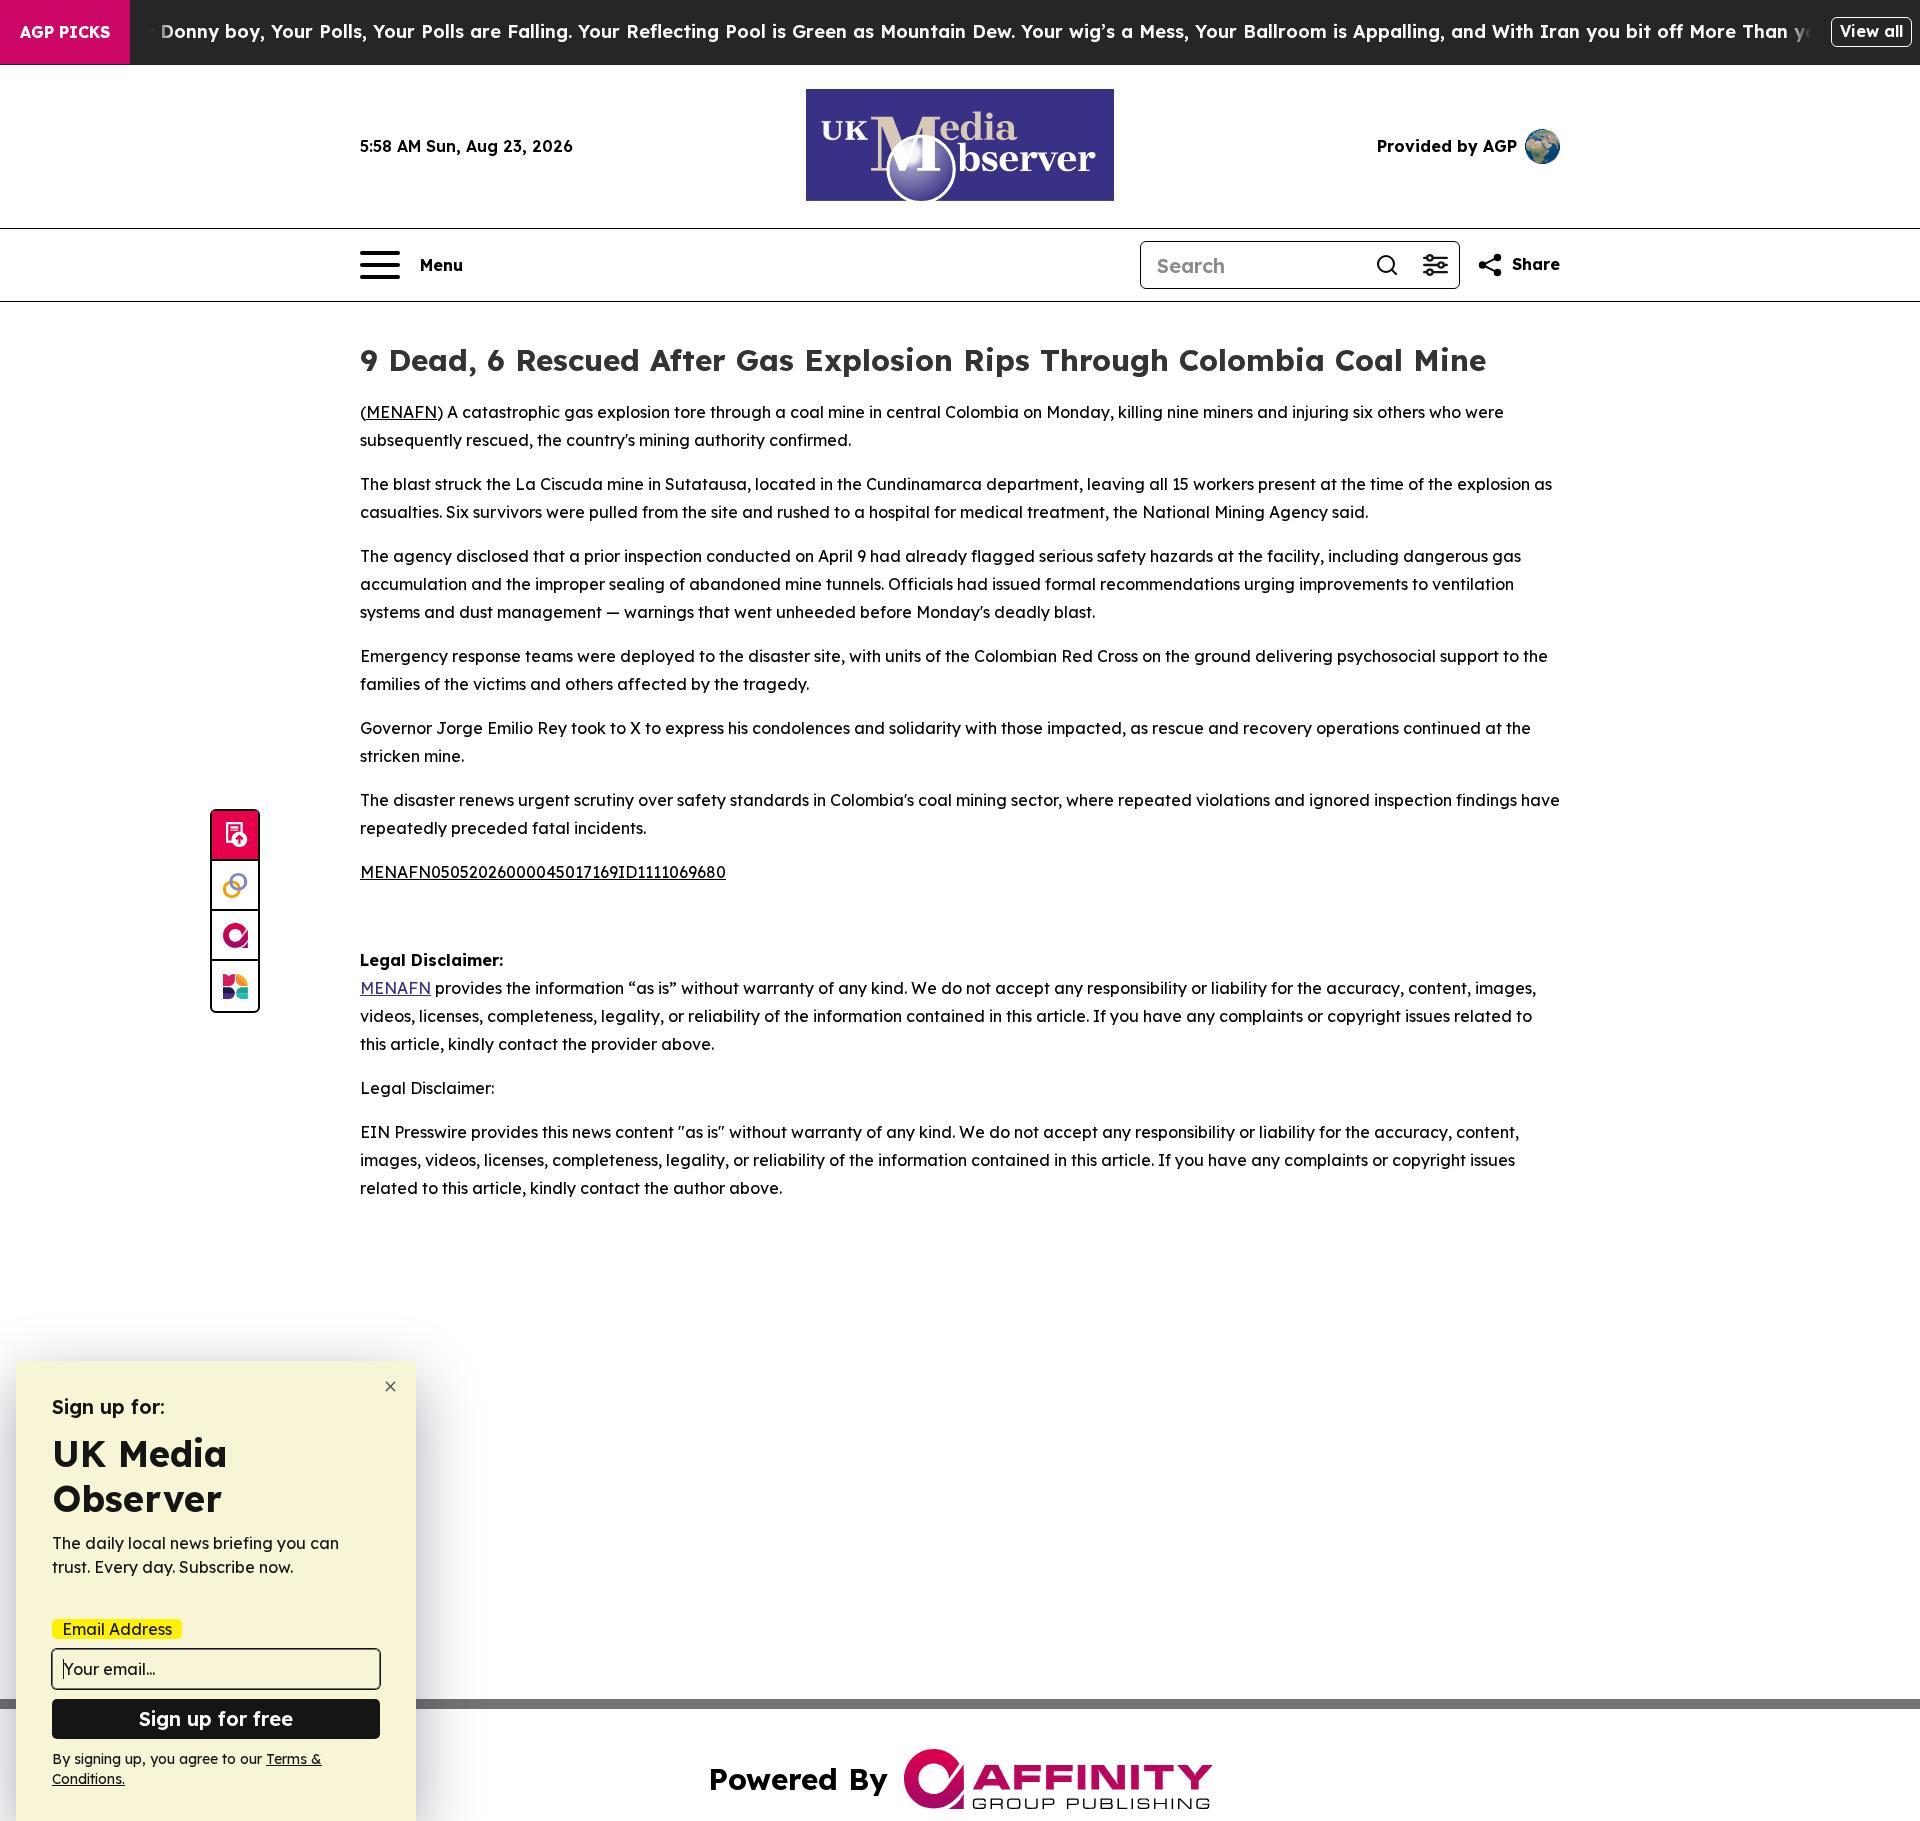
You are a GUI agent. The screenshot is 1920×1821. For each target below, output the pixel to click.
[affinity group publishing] (235, 936)
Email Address (117, 1629)
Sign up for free (216, 1718)
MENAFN (401, 412)
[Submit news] (235, 836)
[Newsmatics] (235, 986)
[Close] (390, 1386)
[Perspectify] (235, 886)
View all (1871, 31)
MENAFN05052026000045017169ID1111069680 (543, 872)
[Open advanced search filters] (1435, 265)
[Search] (1387, 265)
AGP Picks (65, 32)
